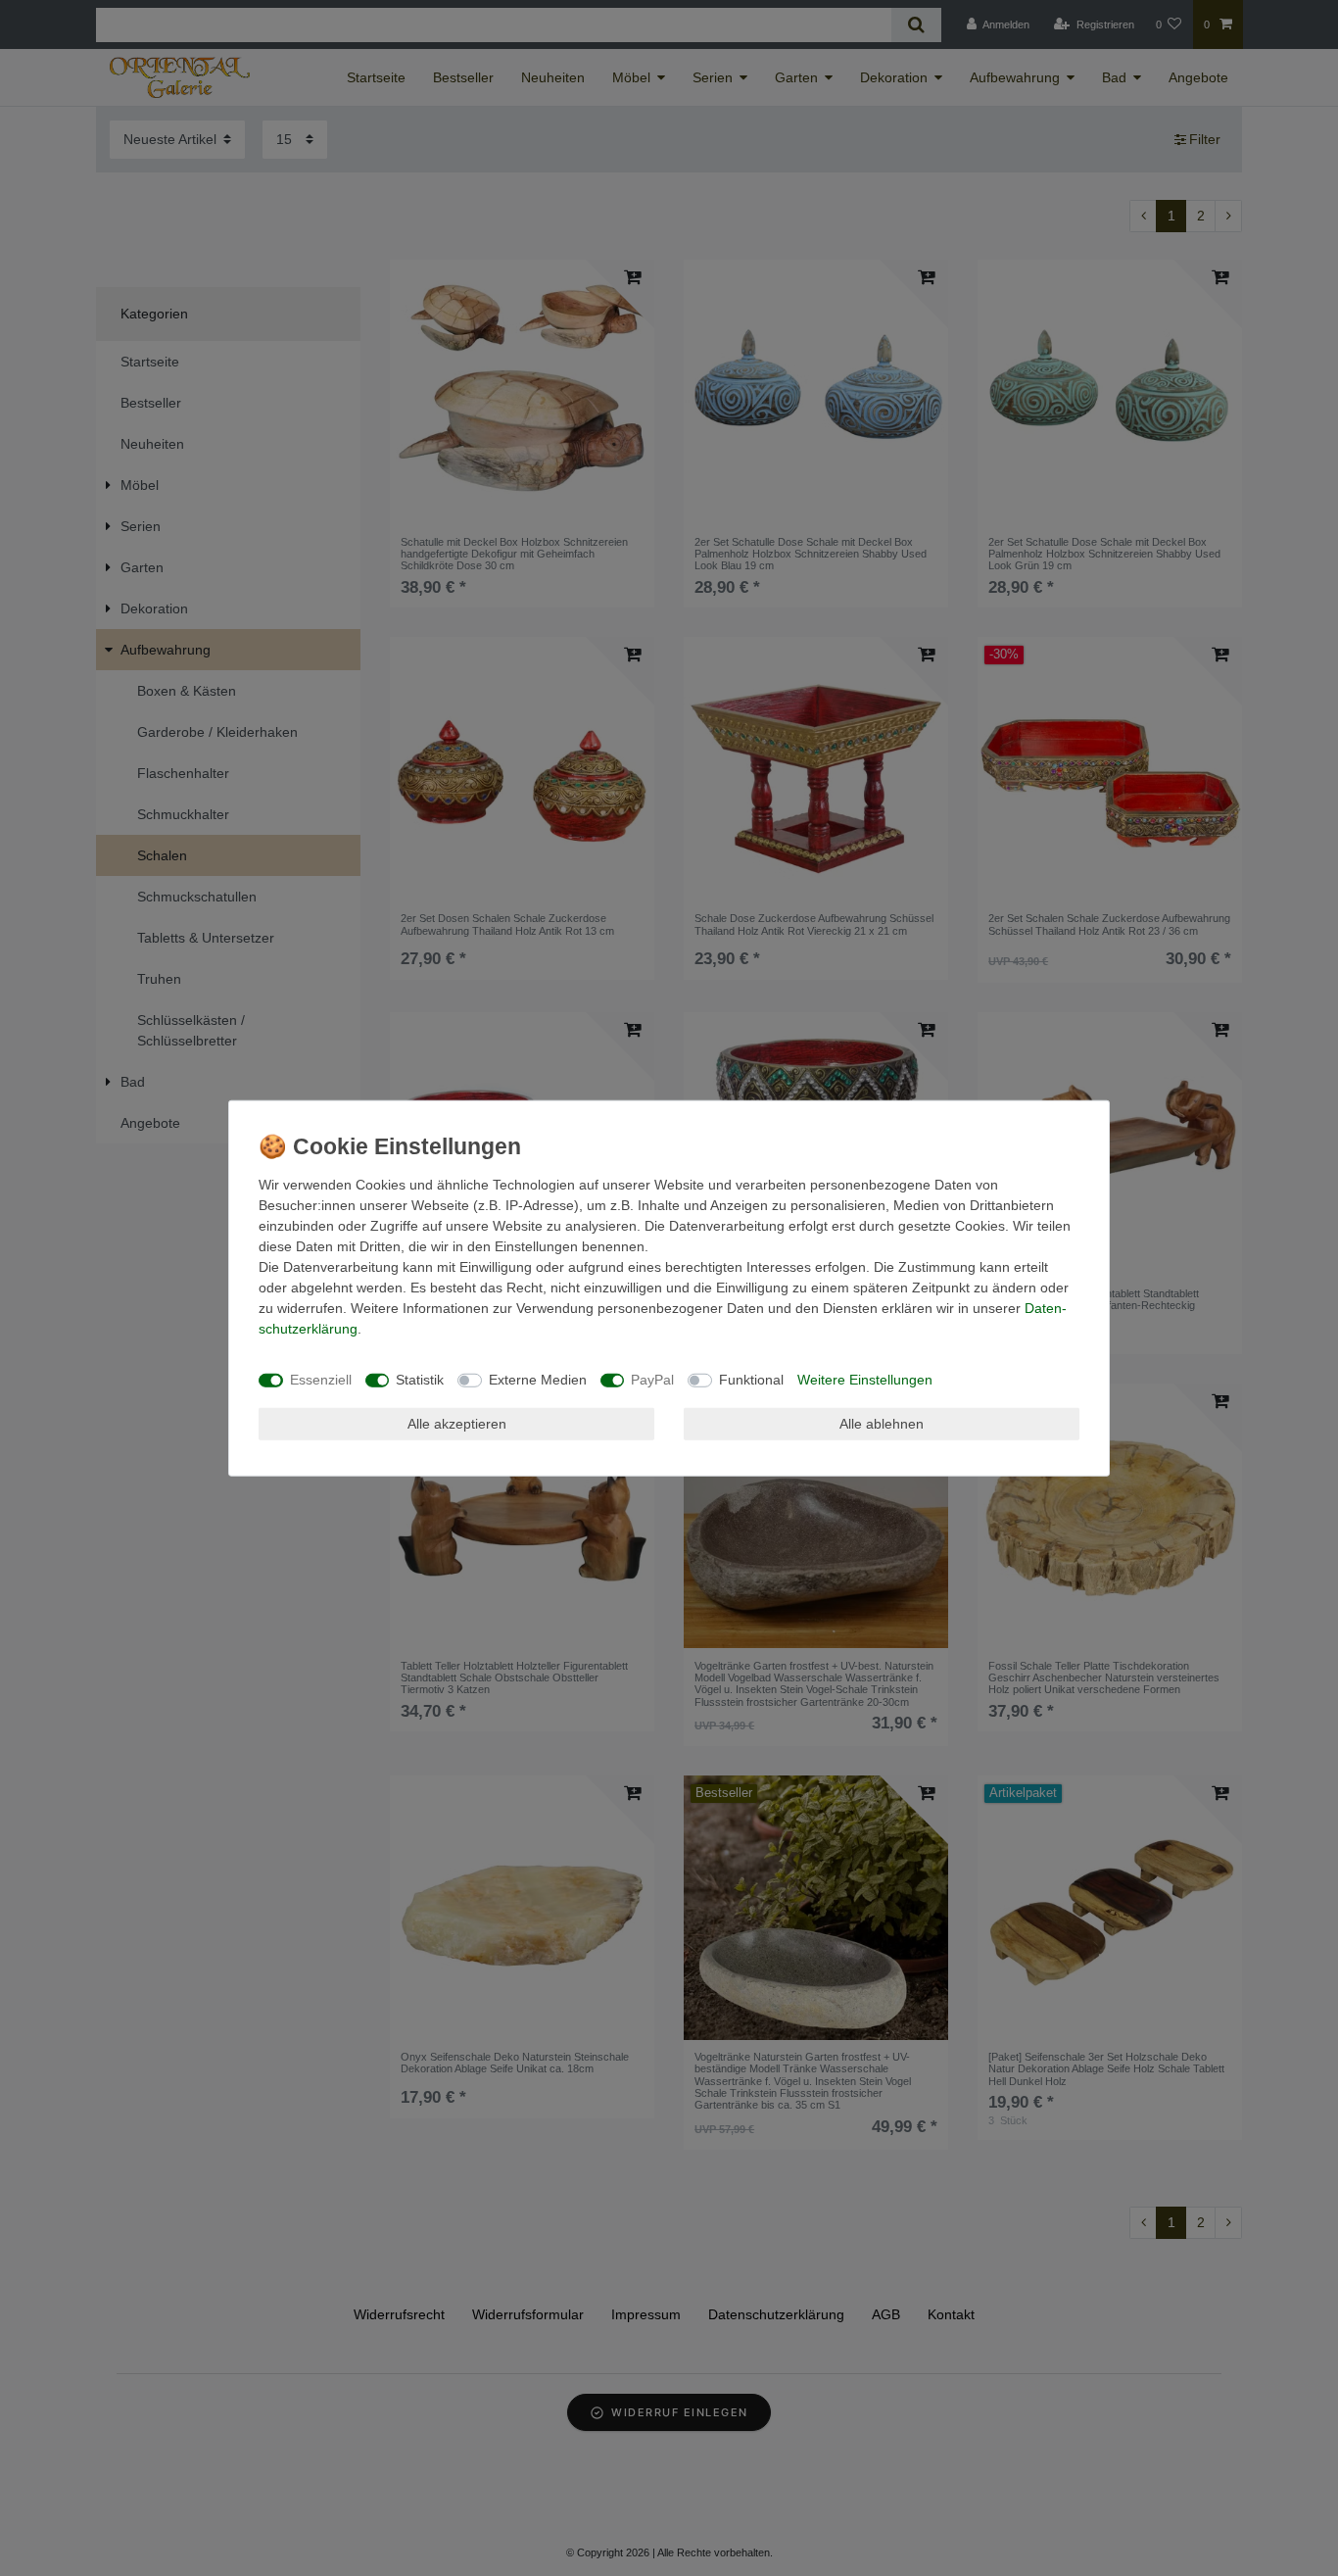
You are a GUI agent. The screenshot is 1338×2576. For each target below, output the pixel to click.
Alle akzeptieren (457, 1423)
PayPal (652, 1380)
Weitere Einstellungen (865, 1380)
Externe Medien (538, 1380)
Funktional (751, 1380)
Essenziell (321, 1380)
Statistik (420, 1380)
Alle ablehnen (882, 1423)
